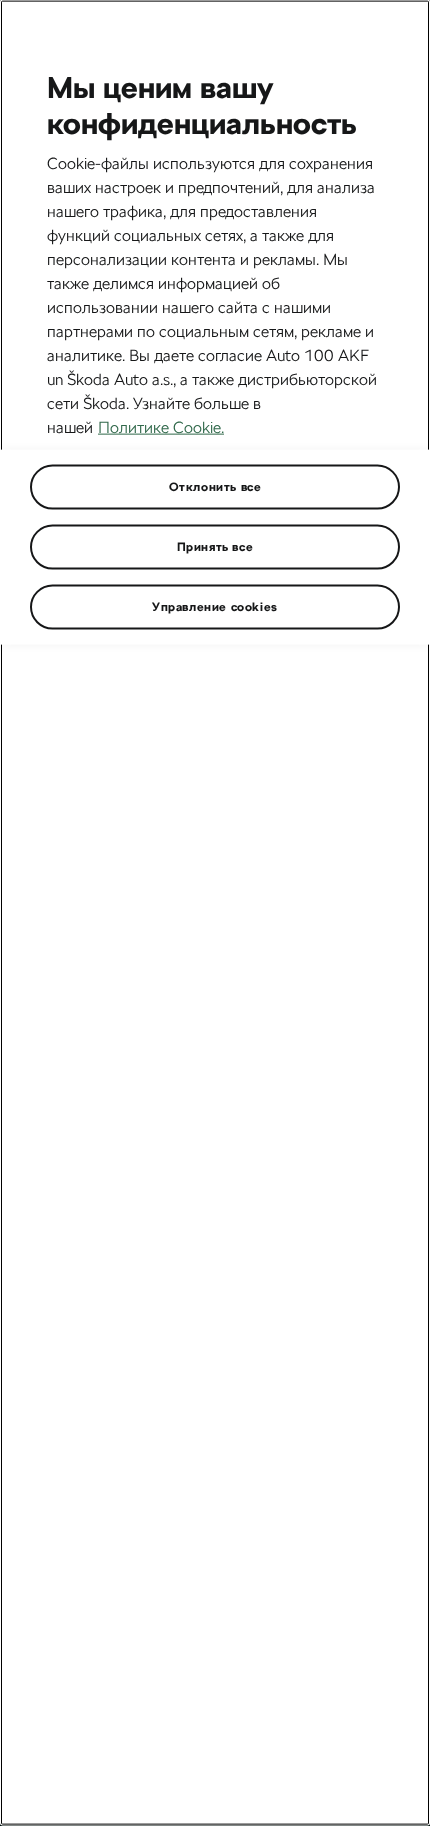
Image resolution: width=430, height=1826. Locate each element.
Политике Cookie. (161, 426)
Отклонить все (215, 486)
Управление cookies (215, 606)
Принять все (215, 546)
